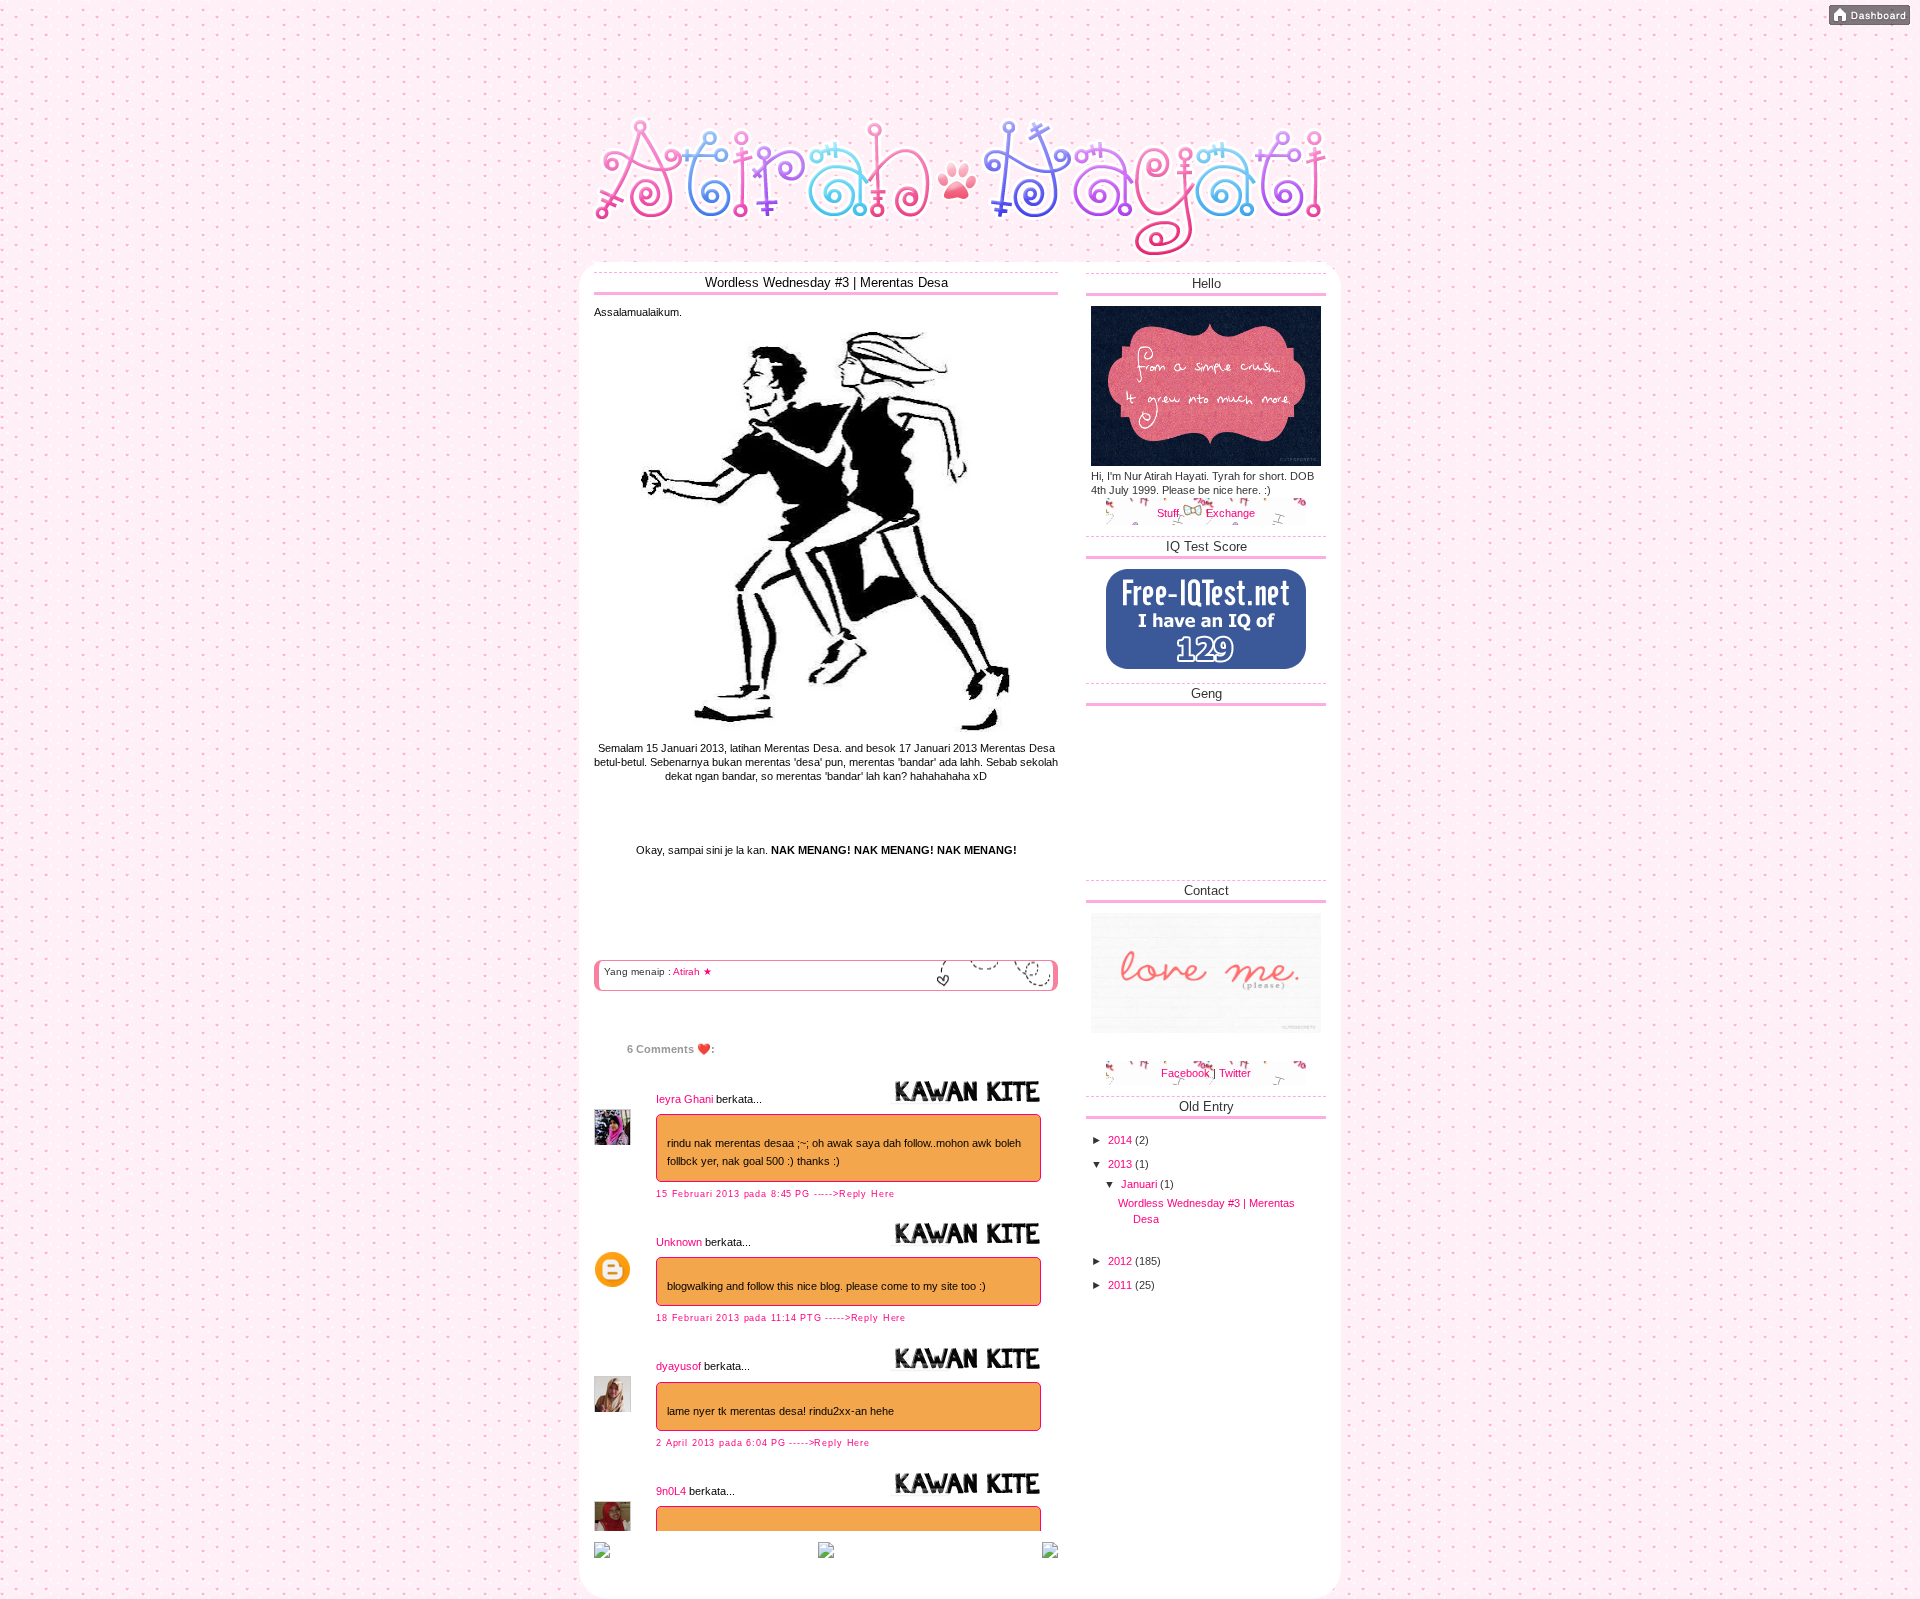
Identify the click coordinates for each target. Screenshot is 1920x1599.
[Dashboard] (1869, 16)
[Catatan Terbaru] (602, 1554)
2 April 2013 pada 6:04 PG (722, 1443)
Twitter (1235, 1073)
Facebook (1185, 1073)
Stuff (1169, 513)
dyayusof (678, 1366)
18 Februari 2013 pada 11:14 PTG (740, 1318)
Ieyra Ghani (684, 1099)
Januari (1140, 1184)
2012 (1121, 1261)
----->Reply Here (854, 1194)
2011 (1121, 1285)
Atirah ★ (692, 971)
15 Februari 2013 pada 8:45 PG (735, 1194)
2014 (1121, 1140)
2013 (1121, 1164)
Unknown (679, 1242)
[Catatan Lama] (1050, 1554)
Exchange (1230, 513)
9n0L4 (671, 1491)
